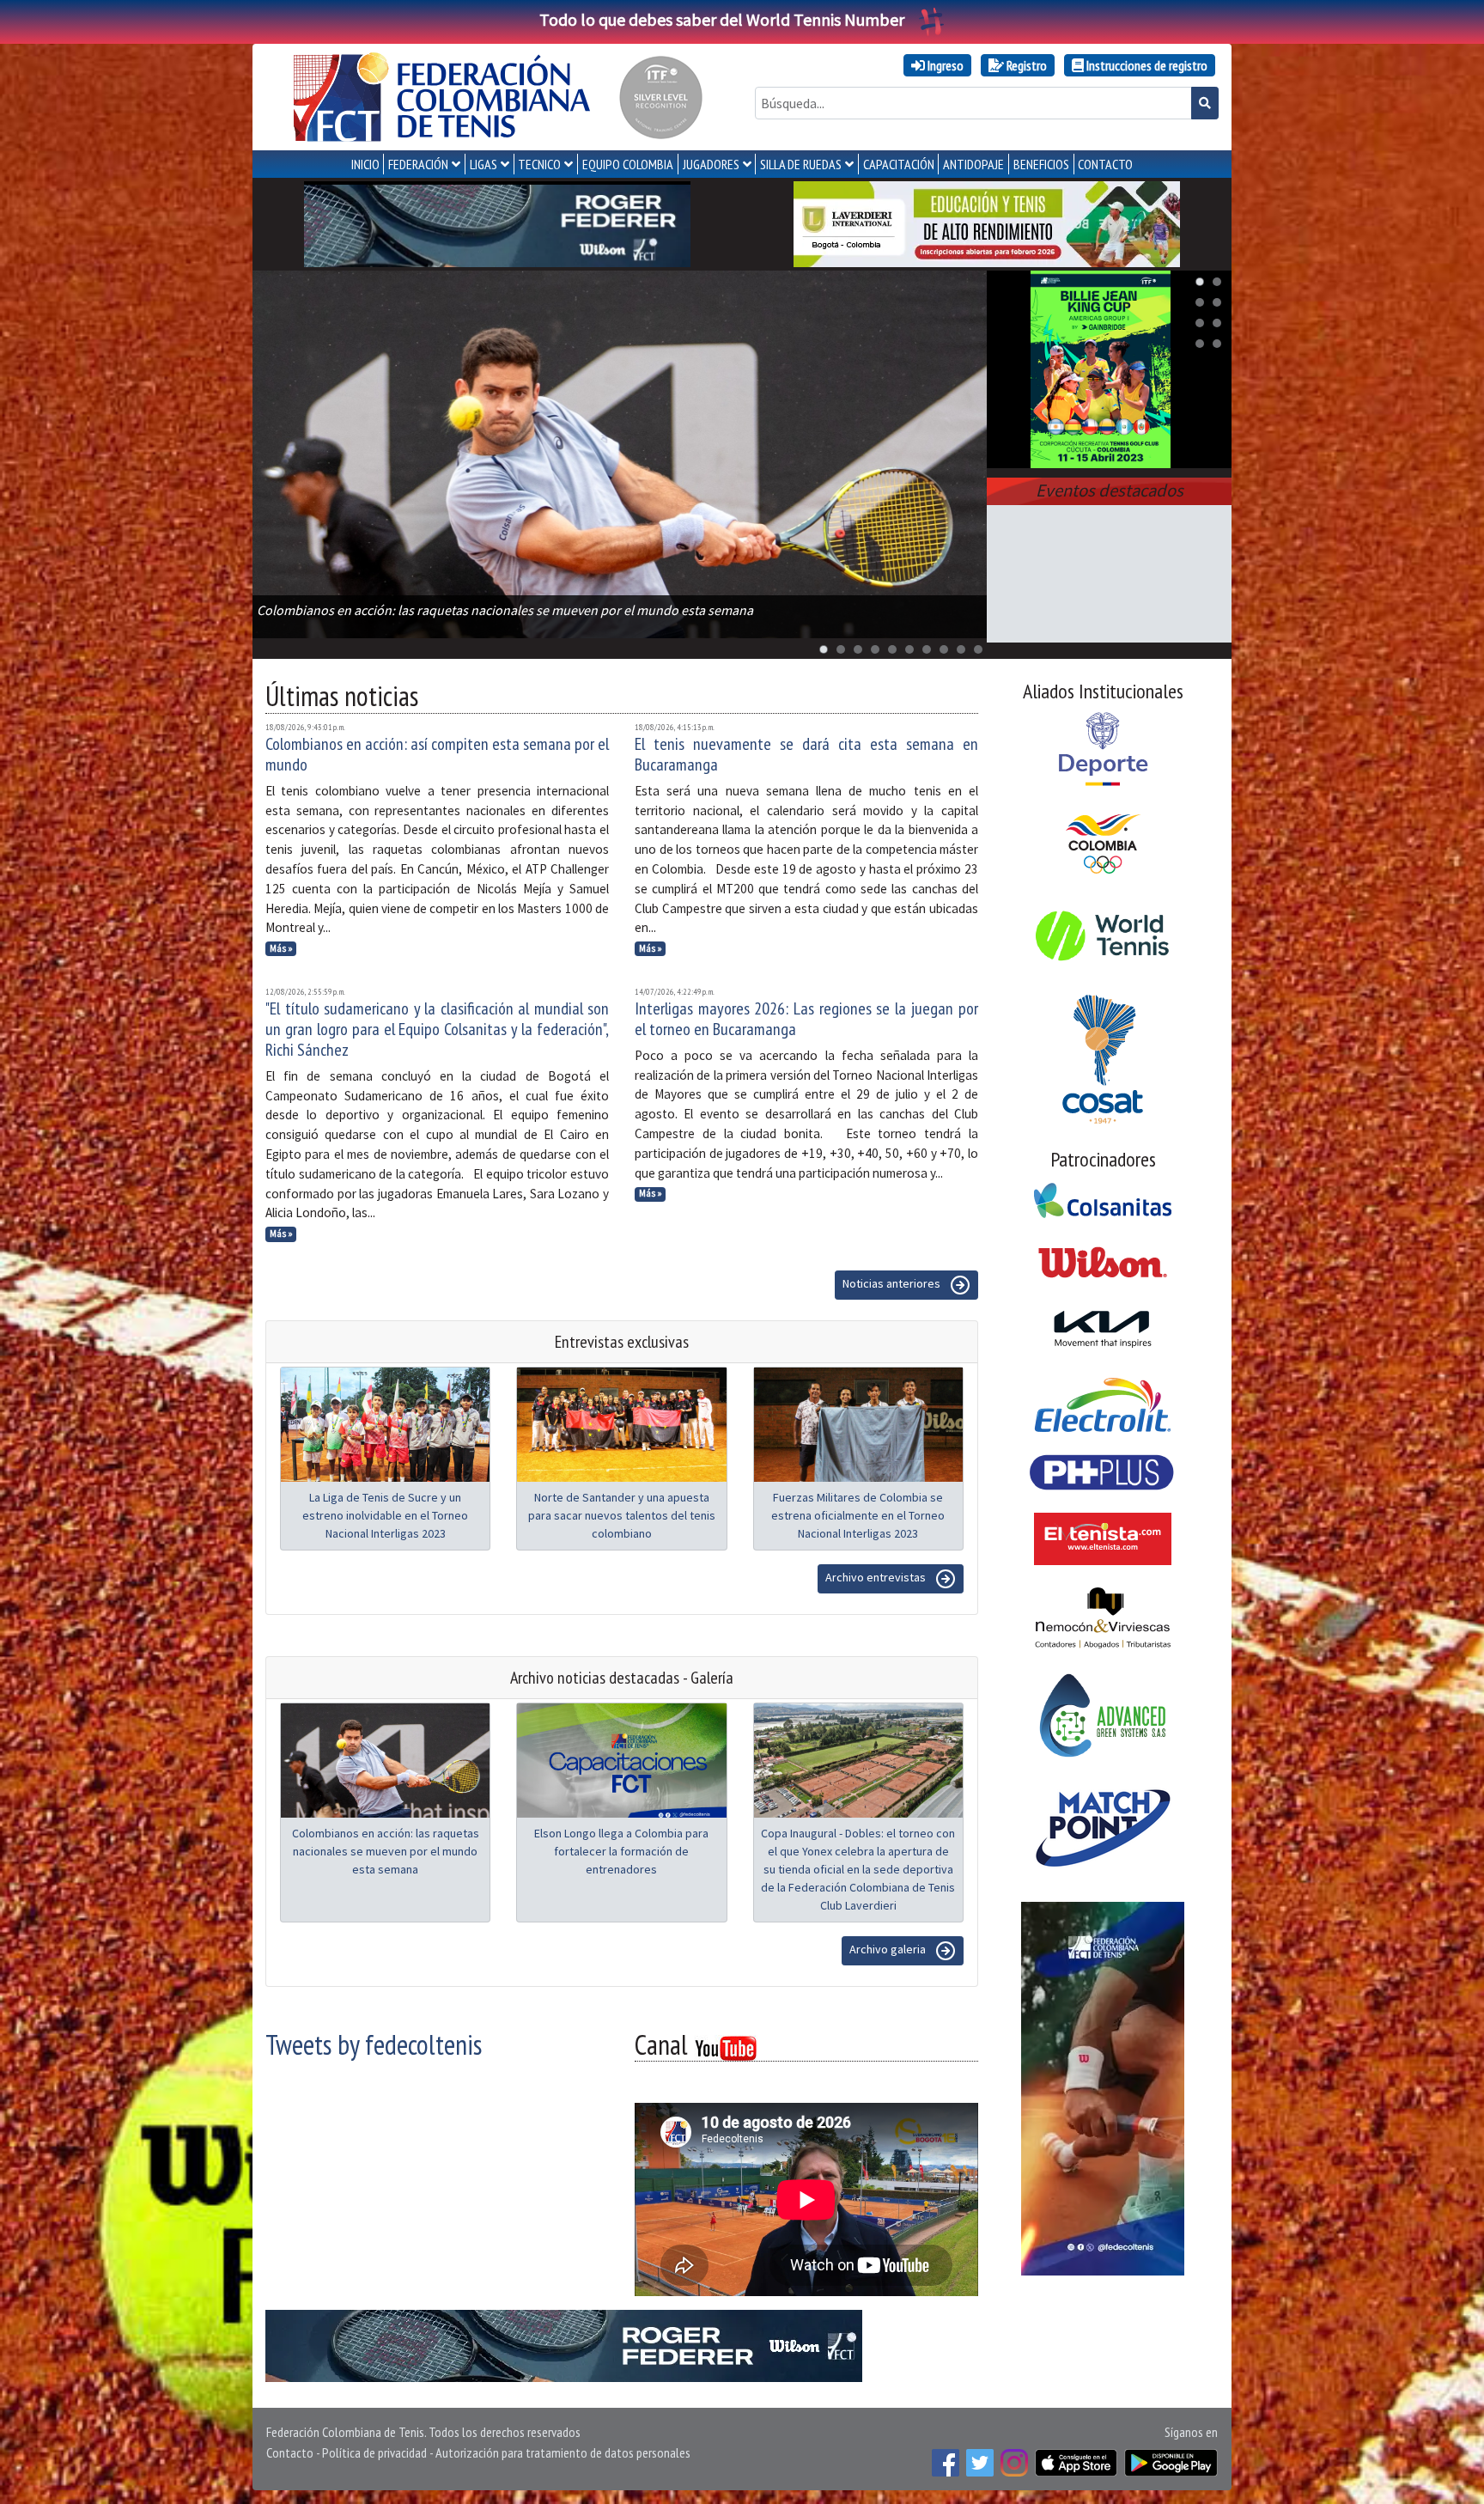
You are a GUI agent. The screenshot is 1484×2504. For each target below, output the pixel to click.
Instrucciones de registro (1146, 65)
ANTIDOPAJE (973, 164)
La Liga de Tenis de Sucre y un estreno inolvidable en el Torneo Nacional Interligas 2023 (385, 1515)
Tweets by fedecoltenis (374, 2044)
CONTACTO (1105, 164)
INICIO (365, 164)
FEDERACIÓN (418, 164)
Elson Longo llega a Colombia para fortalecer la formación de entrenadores (621, 1851)
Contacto (290, 2452)
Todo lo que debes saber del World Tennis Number (722, 19)
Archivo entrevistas (877, 1577)
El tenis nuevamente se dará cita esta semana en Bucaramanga (806, 754)
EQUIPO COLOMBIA (628, 164)
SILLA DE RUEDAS (801, 164)
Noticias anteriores (893, 1283)
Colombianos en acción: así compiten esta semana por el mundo (437, 754)
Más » (281, 948)
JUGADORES (711, 164)
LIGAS (484, 164)
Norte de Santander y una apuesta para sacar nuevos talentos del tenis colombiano (622, 1515)
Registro (1025, 65)
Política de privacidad (374, 2452)
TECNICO (539, 164)
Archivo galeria (889, 1949)
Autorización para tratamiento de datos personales (563, 2452)
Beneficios (1041, 164)
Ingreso (944, 65)
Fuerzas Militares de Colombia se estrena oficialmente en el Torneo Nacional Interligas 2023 (858, 1515)
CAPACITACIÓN (899, 164)
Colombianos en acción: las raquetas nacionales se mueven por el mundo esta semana (386, 1851)
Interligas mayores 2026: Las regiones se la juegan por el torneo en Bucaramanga (806, 1019)
